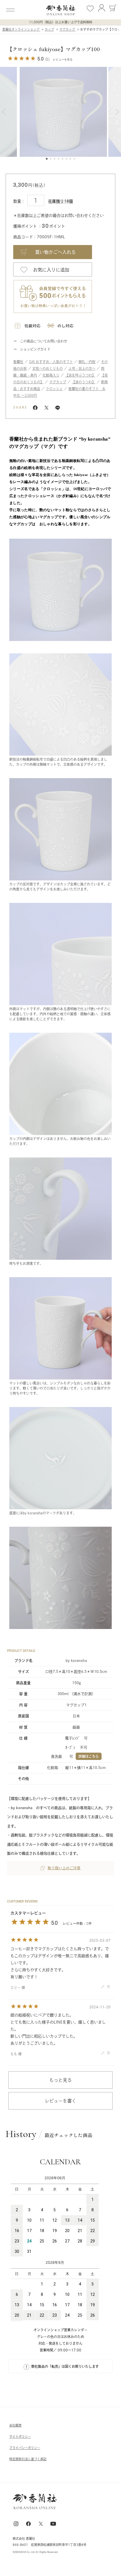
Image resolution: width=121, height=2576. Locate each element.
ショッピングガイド (35, 349)
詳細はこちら (89, 1756)
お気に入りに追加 (51, 270)
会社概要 (15, 2425)
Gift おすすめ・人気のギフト (51, 362)
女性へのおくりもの (48, 368)
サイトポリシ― (20, 2436)
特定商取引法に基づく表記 (28, 2459)
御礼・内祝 (87, 362)
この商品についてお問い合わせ (44, 341)
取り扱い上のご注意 (64, 1868)
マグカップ (58, 382)
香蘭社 (18, 362)
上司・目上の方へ (82, 368)
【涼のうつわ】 (84, 382)
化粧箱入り (51, 375)
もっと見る (60, 2080)
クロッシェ (54, 389)
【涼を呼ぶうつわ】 (80, 375)
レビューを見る (63, 59)
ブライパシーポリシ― (25, 2448)
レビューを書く (60, 2101)
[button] (4, 112)
